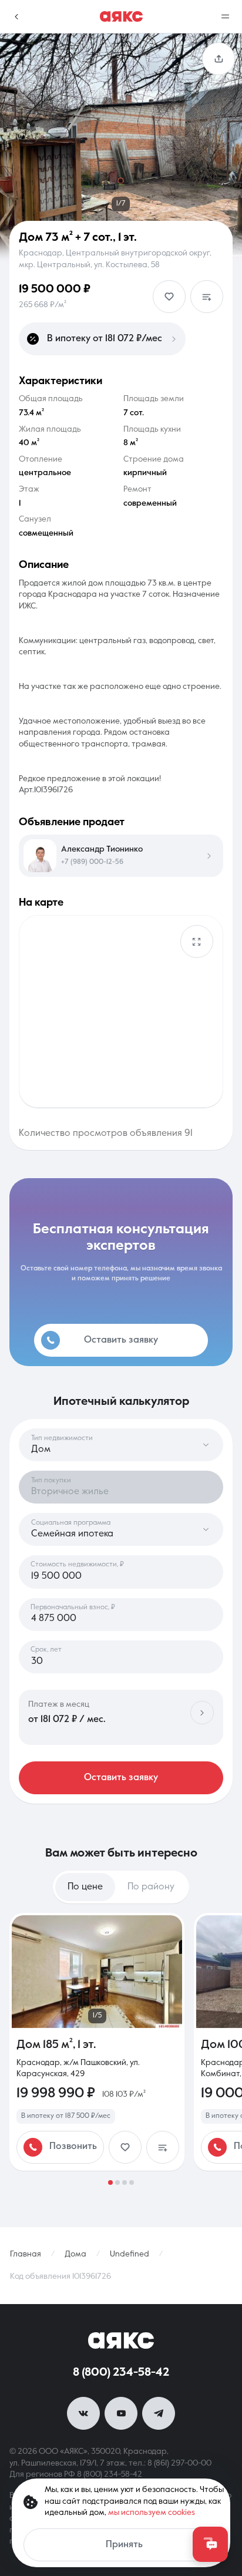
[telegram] (159, 2413)
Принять (124, 2545)
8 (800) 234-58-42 (121, 2373)
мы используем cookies (152, 2513)
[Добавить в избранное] (169, 297)
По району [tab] (151, 1887)
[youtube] (121, 2413)
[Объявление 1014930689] (97, 2042)
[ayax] (121, 2340)
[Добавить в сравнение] (207, 297)
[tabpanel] (121, 2049)
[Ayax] (121, 16)
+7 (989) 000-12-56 (92, 862)
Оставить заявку (121, 1778)
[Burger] (226, 16)
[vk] (83, 2413)
